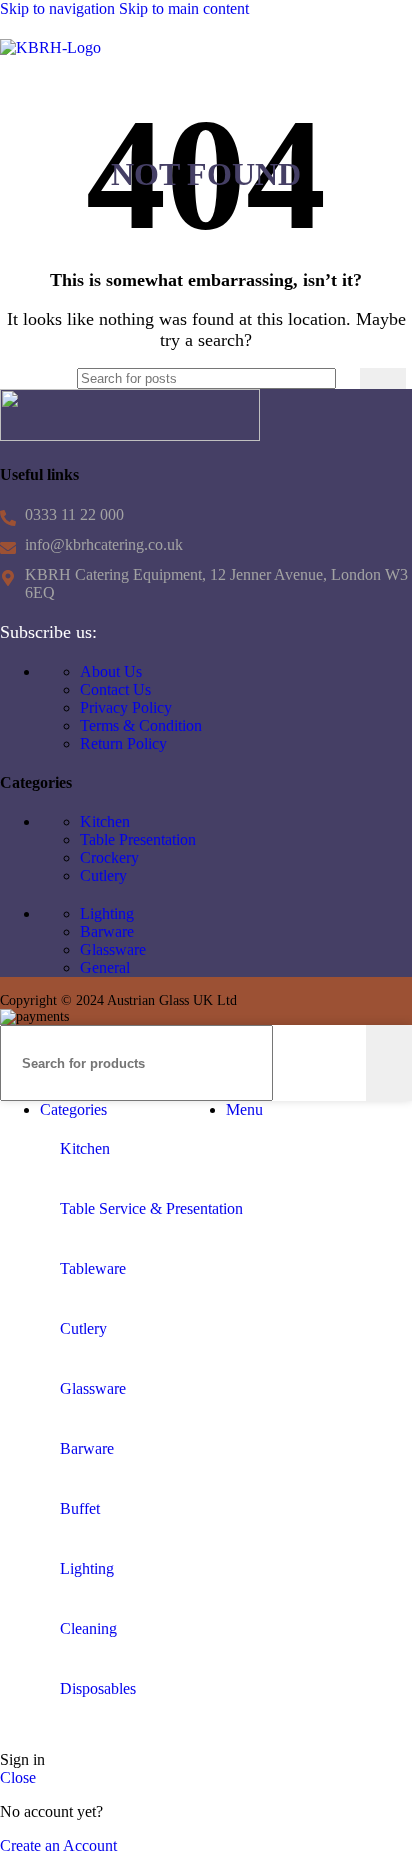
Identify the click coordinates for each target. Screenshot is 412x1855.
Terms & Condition (141, 725)
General (105, 967)
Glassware (113, 949)
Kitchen (105, 821)
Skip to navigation (59, 8)
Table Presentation (138, 839)
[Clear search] (345, 379)
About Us (111, 671)
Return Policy (123, 743)
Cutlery (103, 875)
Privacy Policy (126, 707)
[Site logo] (50, 47)
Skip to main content (184, 8)
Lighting (107, 913)
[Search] (383, 378)
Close (18, 1777)
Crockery (109, 857)
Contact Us (115, 689)
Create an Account (58, 1845)
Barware (107, 931)
